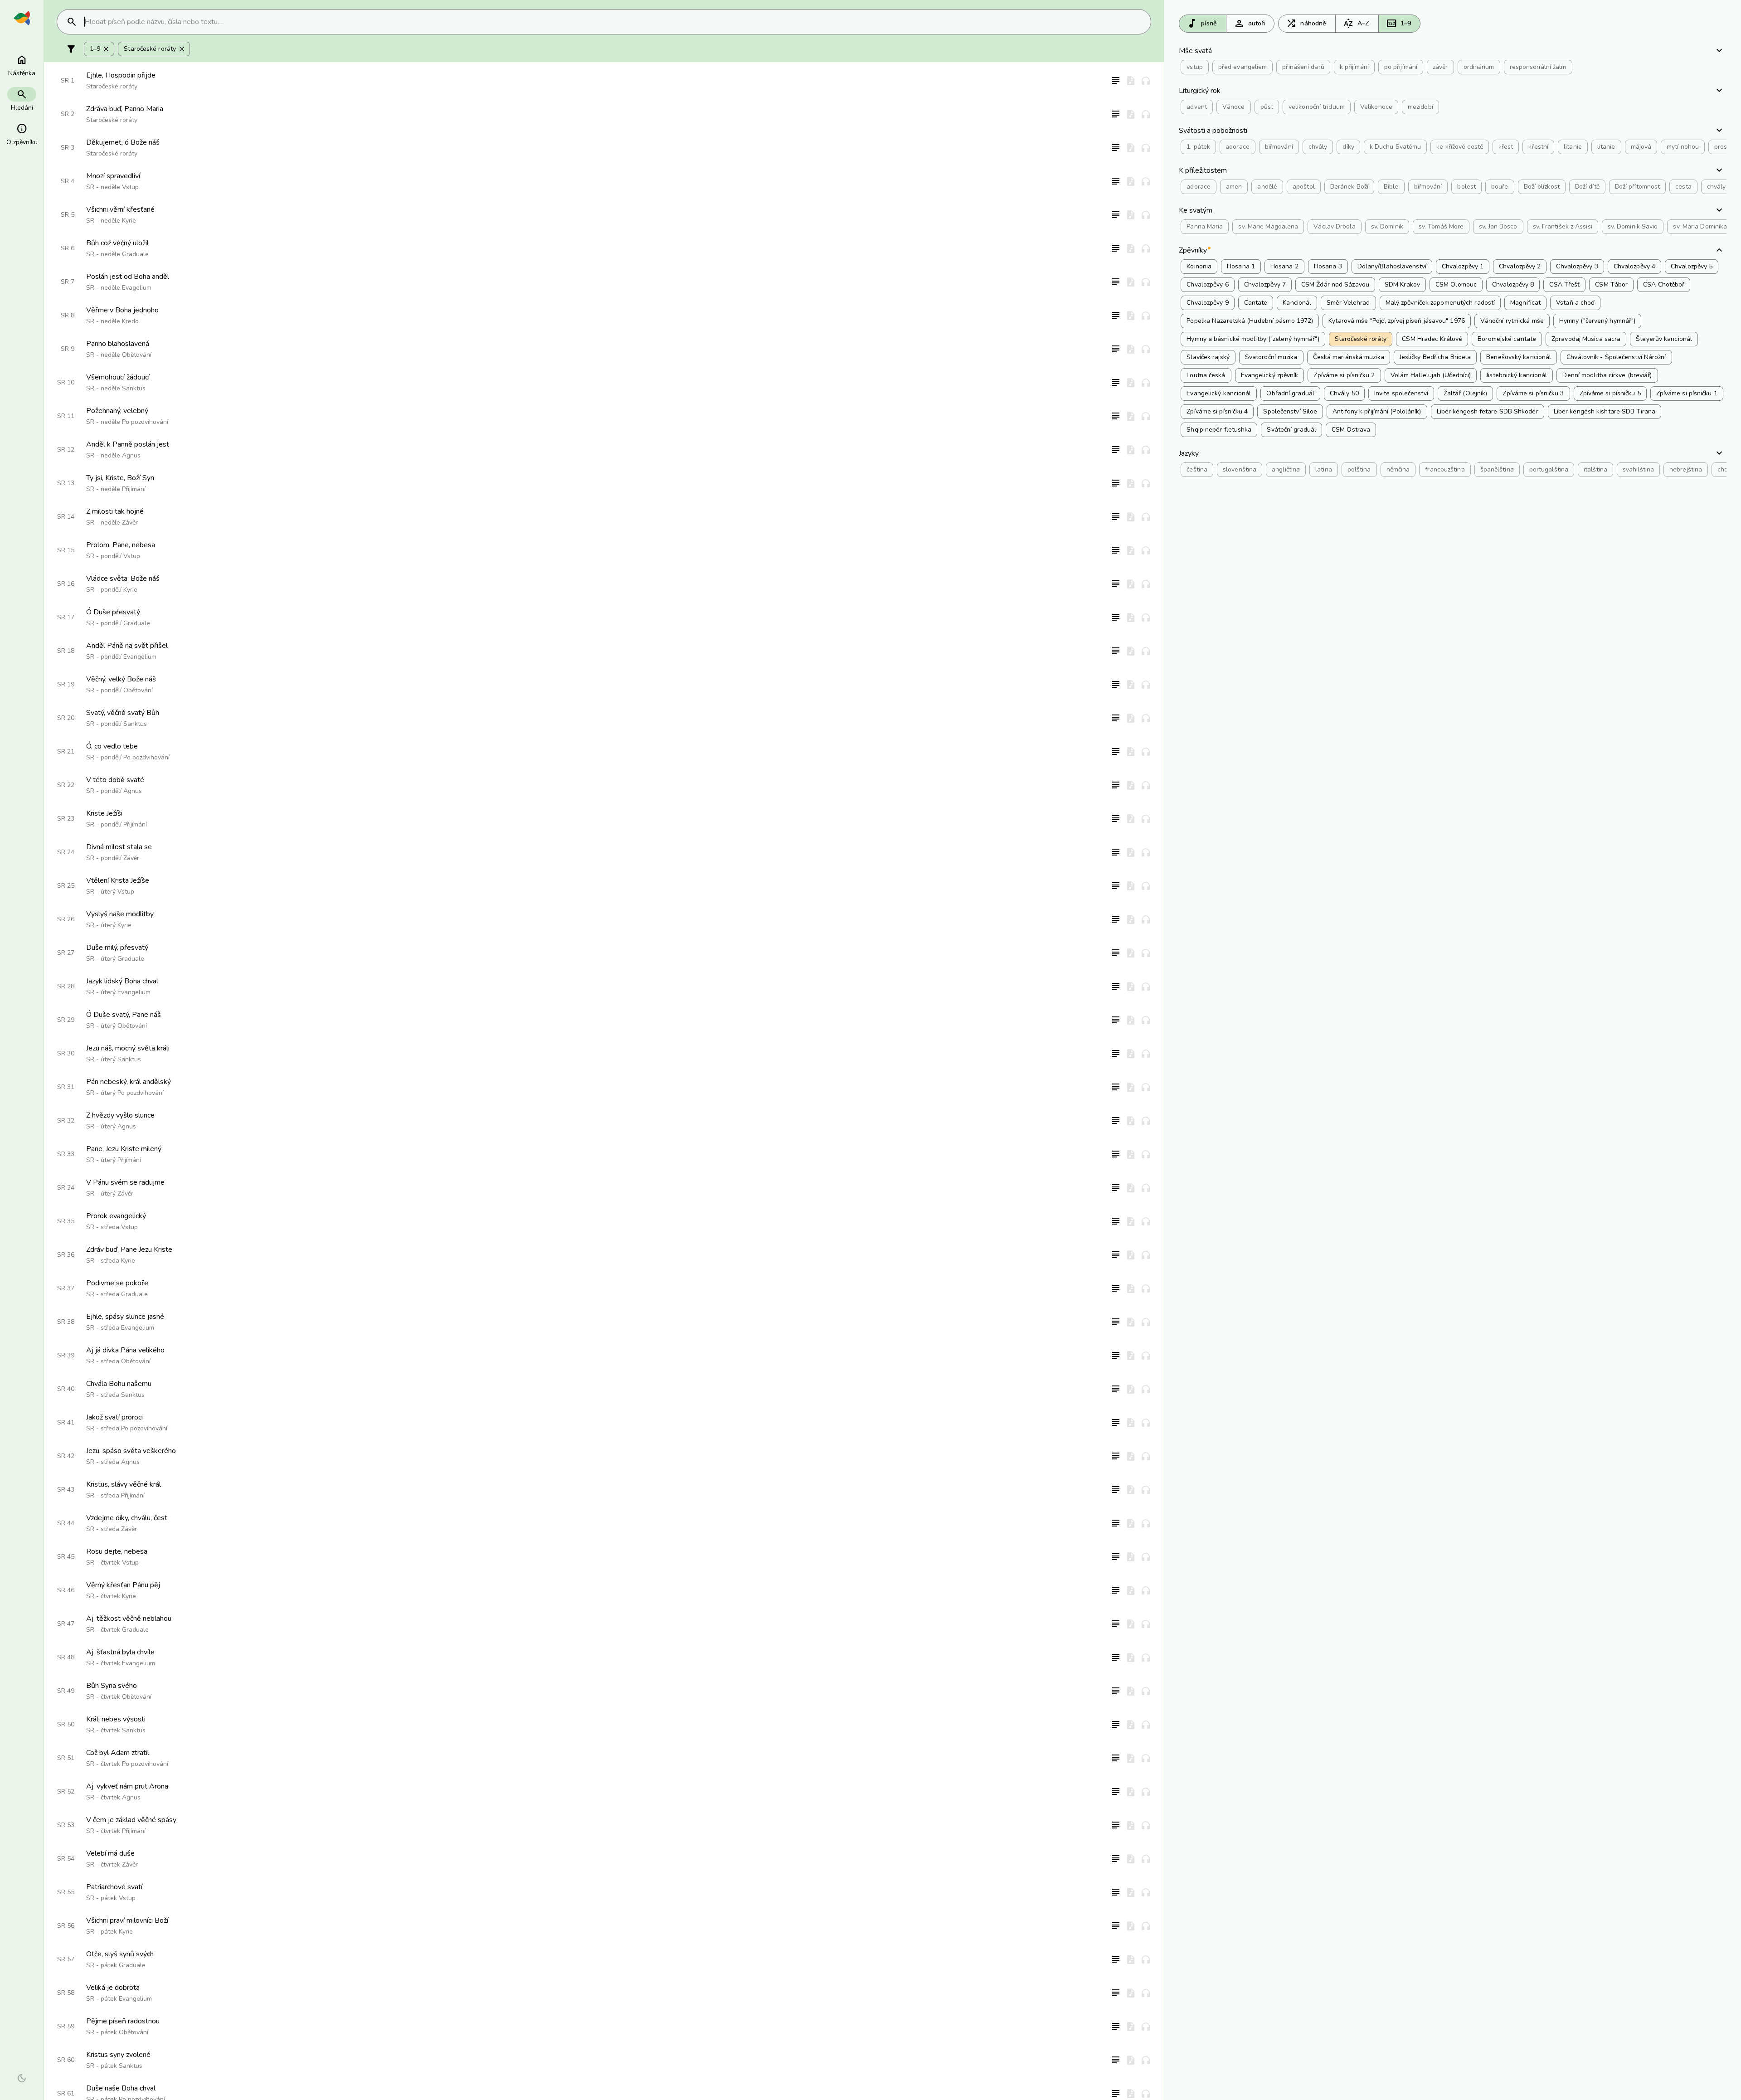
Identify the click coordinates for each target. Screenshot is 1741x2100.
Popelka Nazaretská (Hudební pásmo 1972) (1250, 321)
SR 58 (66, 1993)
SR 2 (68, 114)
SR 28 (66, 986)
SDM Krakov (1402, 284)
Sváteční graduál (1291, 430)
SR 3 (68, 148)
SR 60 (66, 2060)
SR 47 (66, 1624)
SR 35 (66, 1221)
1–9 (1398, 24)
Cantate (1256, 303)
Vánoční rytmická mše (1512, 321)
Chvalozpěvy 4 (1634, 266)
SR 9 (68, 349)
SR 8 (68, 315)
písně (1202, 24)
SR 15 (66, 550)
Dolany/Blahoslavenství (1392, 266)
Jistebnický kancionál (1517, 375)
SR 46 (66, 1590)
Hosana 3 (1328, 266)
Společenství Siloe (1290, 411)
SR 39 (66, 1355)
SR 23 (66, 819)
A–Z (1356, 24)
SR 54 (66, 1859)
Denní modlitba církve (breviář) (1607, 375)
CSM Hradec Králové (1432, 339)
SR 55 (66, 1892)
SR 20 (66, 718)
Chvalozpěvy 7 (1265, 284)
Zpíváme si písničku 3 (1533, 393)
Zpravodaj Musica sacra (1586, 339)
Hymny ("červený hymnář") (1597, 321)
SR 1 (68, 80)
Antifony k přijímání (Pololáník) (1377, 411)
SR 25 (66, 886)
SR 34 (66, 1188)
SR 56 (66, 1926)
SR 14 (66, 517)
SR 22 (66, 785)
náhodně (1306, 24)
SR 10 (66, 382)
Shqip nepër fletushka (1219, 430)
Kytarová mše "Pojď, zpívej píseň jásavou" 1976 (1397, 321)
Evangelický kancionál (1219, 393)
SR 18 (66, 651)
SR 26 (66, 919)
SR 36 (66, 1255)
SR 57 (66, 1959)
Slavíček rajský (1208, 357)
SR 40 (66, 1389)
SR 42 (66, 1456)
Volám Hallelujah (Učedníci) (1431, 375)
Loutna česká (1206, 375)
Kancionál (1297, 303)
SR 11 (66, 416)
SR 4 (68, 181)
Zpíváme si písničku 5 (1610, 393)
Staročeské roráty (155, 49)
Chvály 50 (1344, 393)
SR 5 (68, 215)
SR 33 (66, 1154)
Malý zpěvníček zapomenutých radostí (1440, 303)
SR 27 (66, 953)
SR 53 (66, 1825)
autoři (1250, 24)
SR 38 (66, 1322)
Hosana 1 (1241, 266)
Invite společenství (1401, 393)
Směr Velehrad (1348, 303)
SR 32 (66, 1120)
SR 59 (66, 2026)
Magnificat (1525, 303)
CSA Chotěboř (1664, 284)
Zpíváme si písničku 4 (1217, 411)
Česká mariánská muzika (1349, 357)
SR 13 (66, 483)
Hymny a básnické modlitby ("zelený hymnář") (1253, 339)
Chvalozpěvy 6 (1207, 284)
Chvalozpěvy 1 (1463, 266)
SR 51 (66, 1758)
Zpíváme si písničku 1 (1687, 393)
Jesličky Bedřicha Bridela (1435, 357)
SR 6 (68, 248)
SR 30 (66, 1053)
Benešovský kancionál (1519, 357)
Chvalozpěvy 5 (1692, 266)
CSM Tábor (1611, 284)
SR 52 (66, 1791)
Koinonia (1199, 266)
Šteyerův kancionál (1664, 339)
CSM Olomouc (1456, 284)
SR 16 (66, 584)
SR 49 (66, 1691)
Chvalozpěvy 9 (1207, 303)
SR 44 (66, 1523)
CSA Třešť (1564, 284)
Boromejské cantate (1507, 339)
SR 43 (66, 1490)
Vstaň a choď (1575, 303)
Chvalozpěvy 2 (1520, 266)
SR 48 (66, 1657)
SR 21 (66, 751)
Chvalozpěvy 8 (1513, 284)
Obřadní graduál (1290, 393)
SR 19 (66, 684)
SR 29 (66, 1020)
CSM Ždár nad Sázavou (1335, 284)
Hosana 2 (1284, 266)
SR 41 (66, 1422)
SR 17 (66, 617)
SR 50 (66, 1724)
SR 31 (66, 1087)
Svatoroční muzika (1271, 357)
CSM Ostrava (1351, 430)
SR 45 (66, 1557)
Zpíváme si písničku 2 (1344, 375)
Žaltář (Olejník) (1466, 393)
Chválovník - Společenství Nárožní (1616, 357)
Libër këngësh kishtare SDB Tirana (1605, 411)
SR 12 (66, 450)
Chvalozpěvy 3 (1577, 266)
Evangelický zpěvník (1270, 375)
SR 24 (66, 852)
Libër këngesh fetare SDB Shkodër (1488, 411)
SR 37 (66, 1288)
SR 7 (68, 282)
